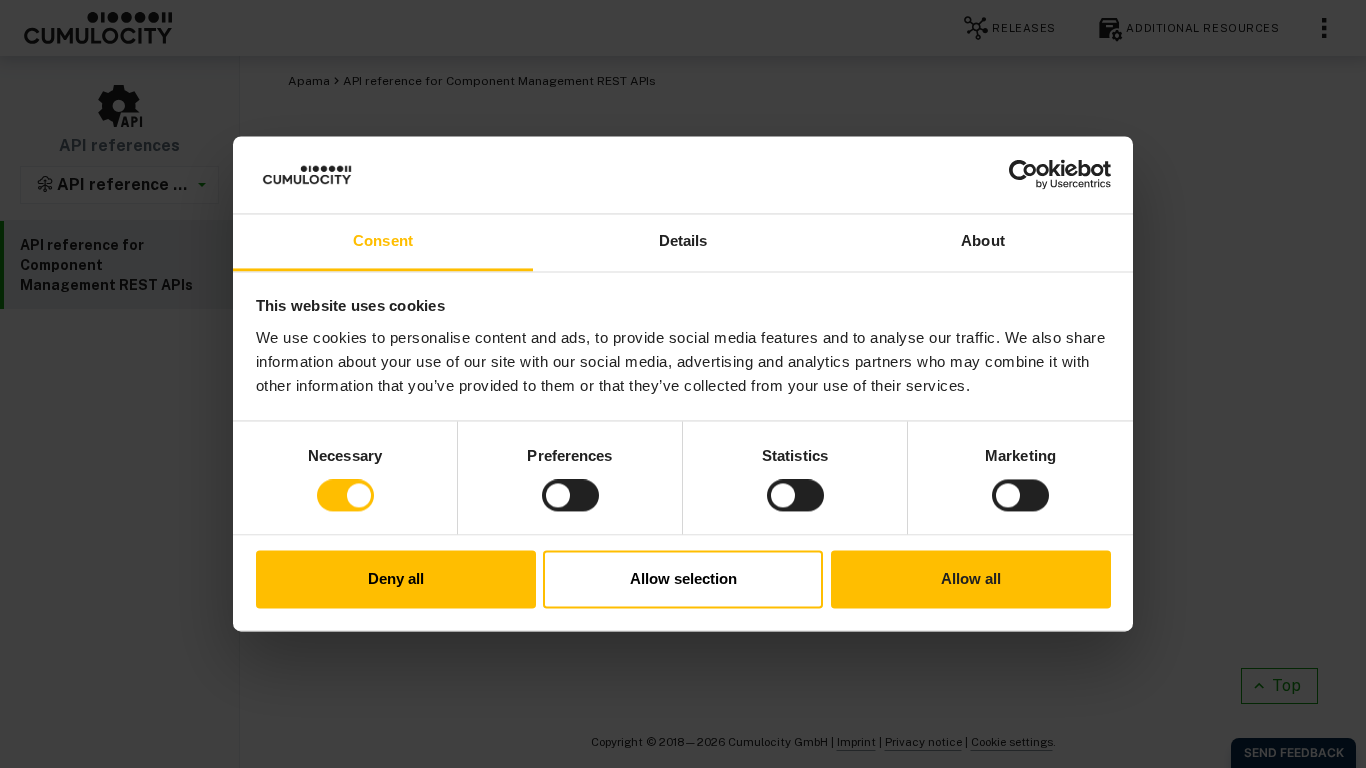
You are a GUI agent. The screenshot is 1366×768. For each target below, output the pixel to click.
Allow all (971, 578)
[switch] (570, 496)
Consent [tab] (383, 240)
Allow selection (683, 578)
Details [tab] (683, 240)
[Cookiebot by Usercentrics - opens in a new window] (1023, 175)
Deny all (396, 578)
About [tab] (983, 240)
